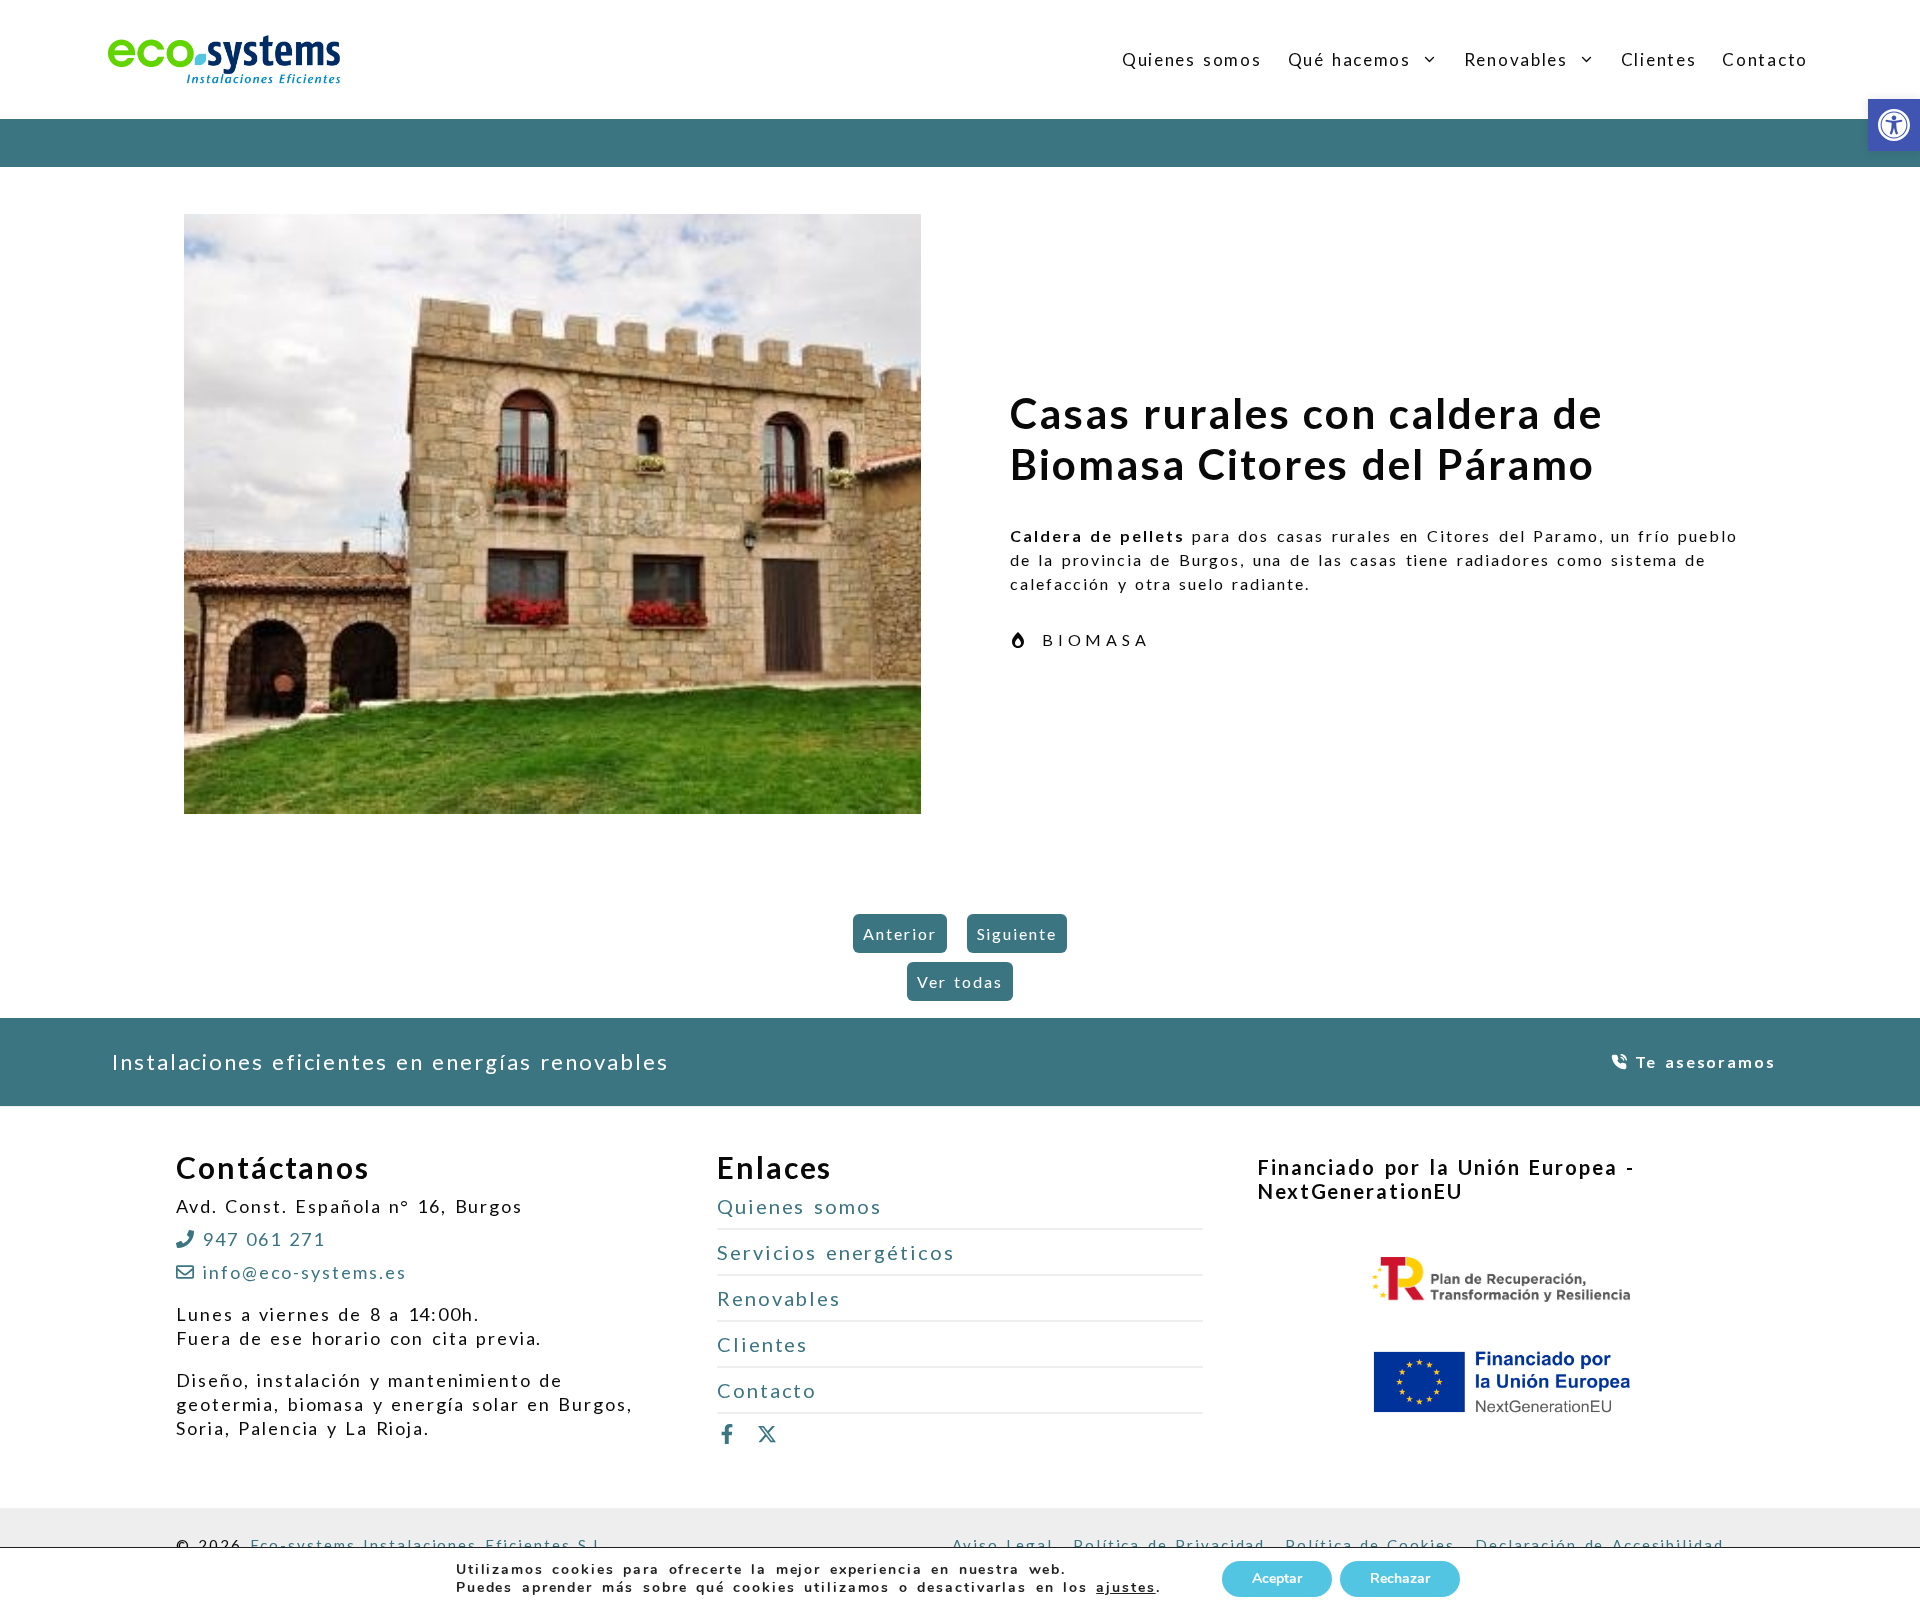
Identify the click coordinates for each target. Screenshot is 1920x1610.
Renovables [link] (1516, 59)
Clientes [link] (1659, 59)
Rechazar (1400, 1578)
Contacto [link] (1765, 59)
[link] (1894, 125)
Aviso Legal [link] (1002, 1545)
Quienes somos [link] (1192, 59)
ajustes (1125, 1588)
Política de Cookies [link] (1370, 1545)
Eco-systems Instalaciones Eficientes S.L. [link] (429, 1545)
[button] (1431, 60)
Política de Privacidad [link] (1169, 1545)
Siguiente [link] (1017, 933)
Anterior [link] (899, 933)
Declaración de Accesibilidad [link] (1599, 1545)
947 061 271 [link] (264, 1239)
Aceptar (1277, 1578)
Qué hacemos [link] (1349, 59)
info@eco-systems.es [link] (304, 1272)
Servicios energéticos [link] (836, 1252)
